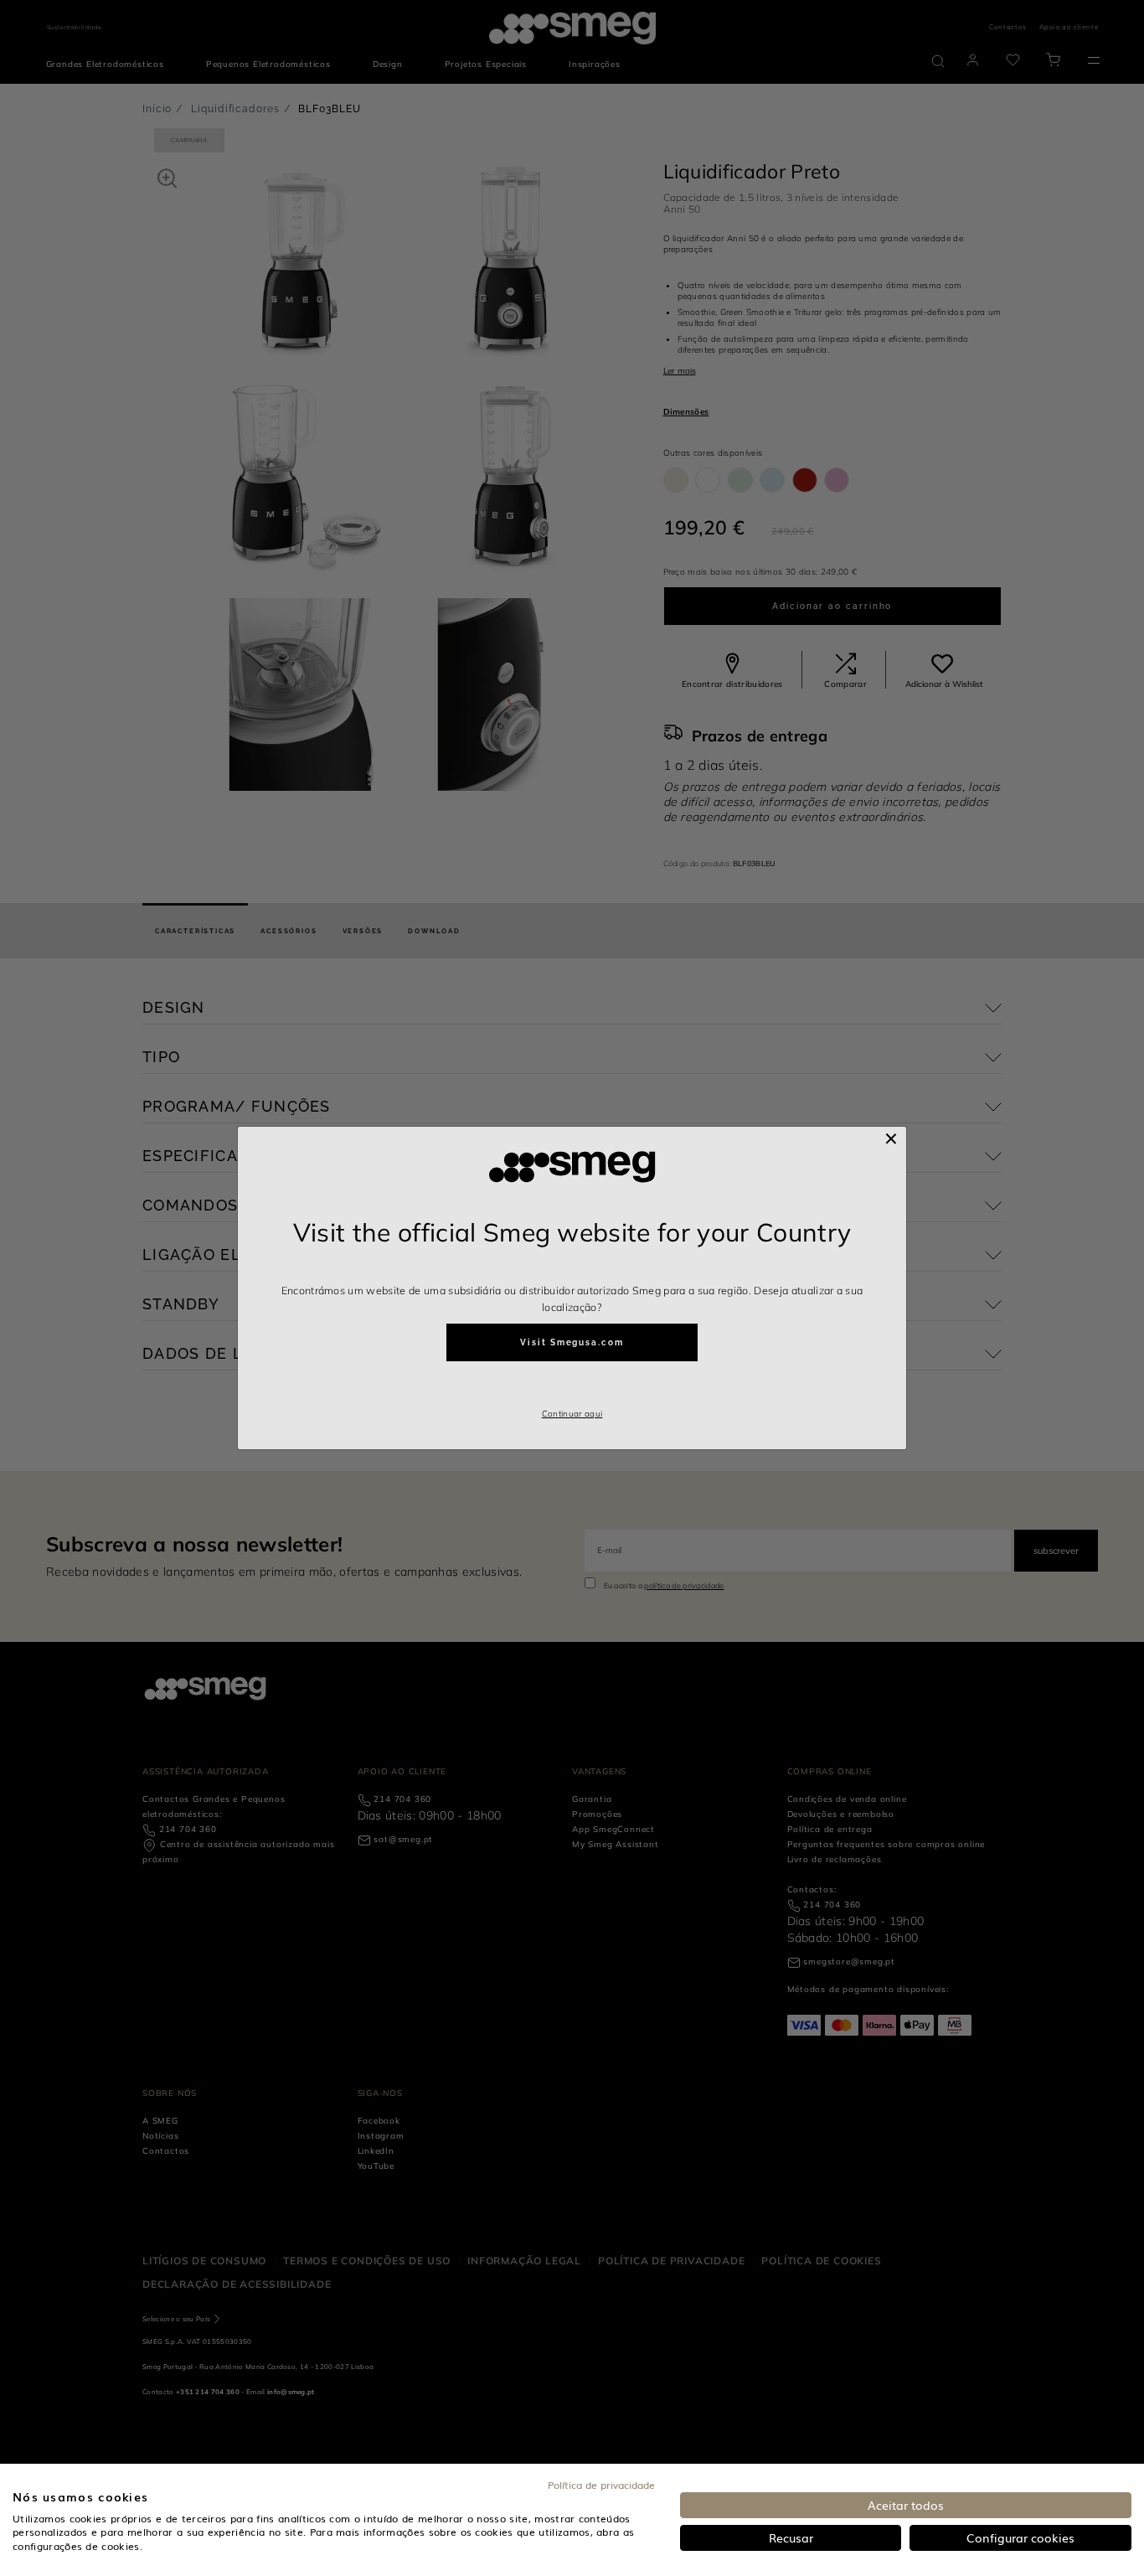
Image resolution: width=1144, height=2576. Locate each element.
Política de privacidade (601, 2485)
